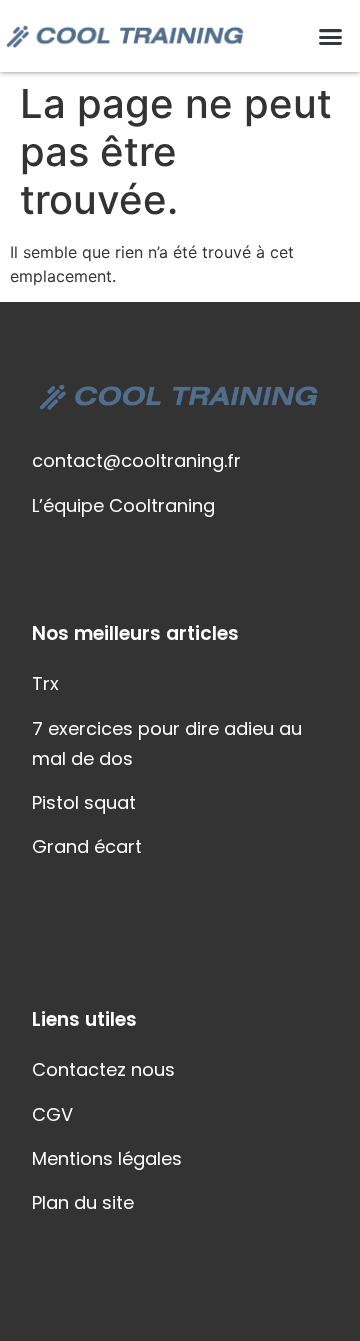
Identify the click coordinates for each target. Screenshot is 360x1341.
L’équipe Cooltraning (123, 505)
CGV (52, 1114)
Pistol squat (84, 802)
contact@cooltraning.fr (136, 460)
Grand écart (87, 846)
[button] (331, 36)
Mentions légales (107, 1158)
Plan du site (83, 1202)
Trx (45, 683)
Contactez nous (103, 1069)
